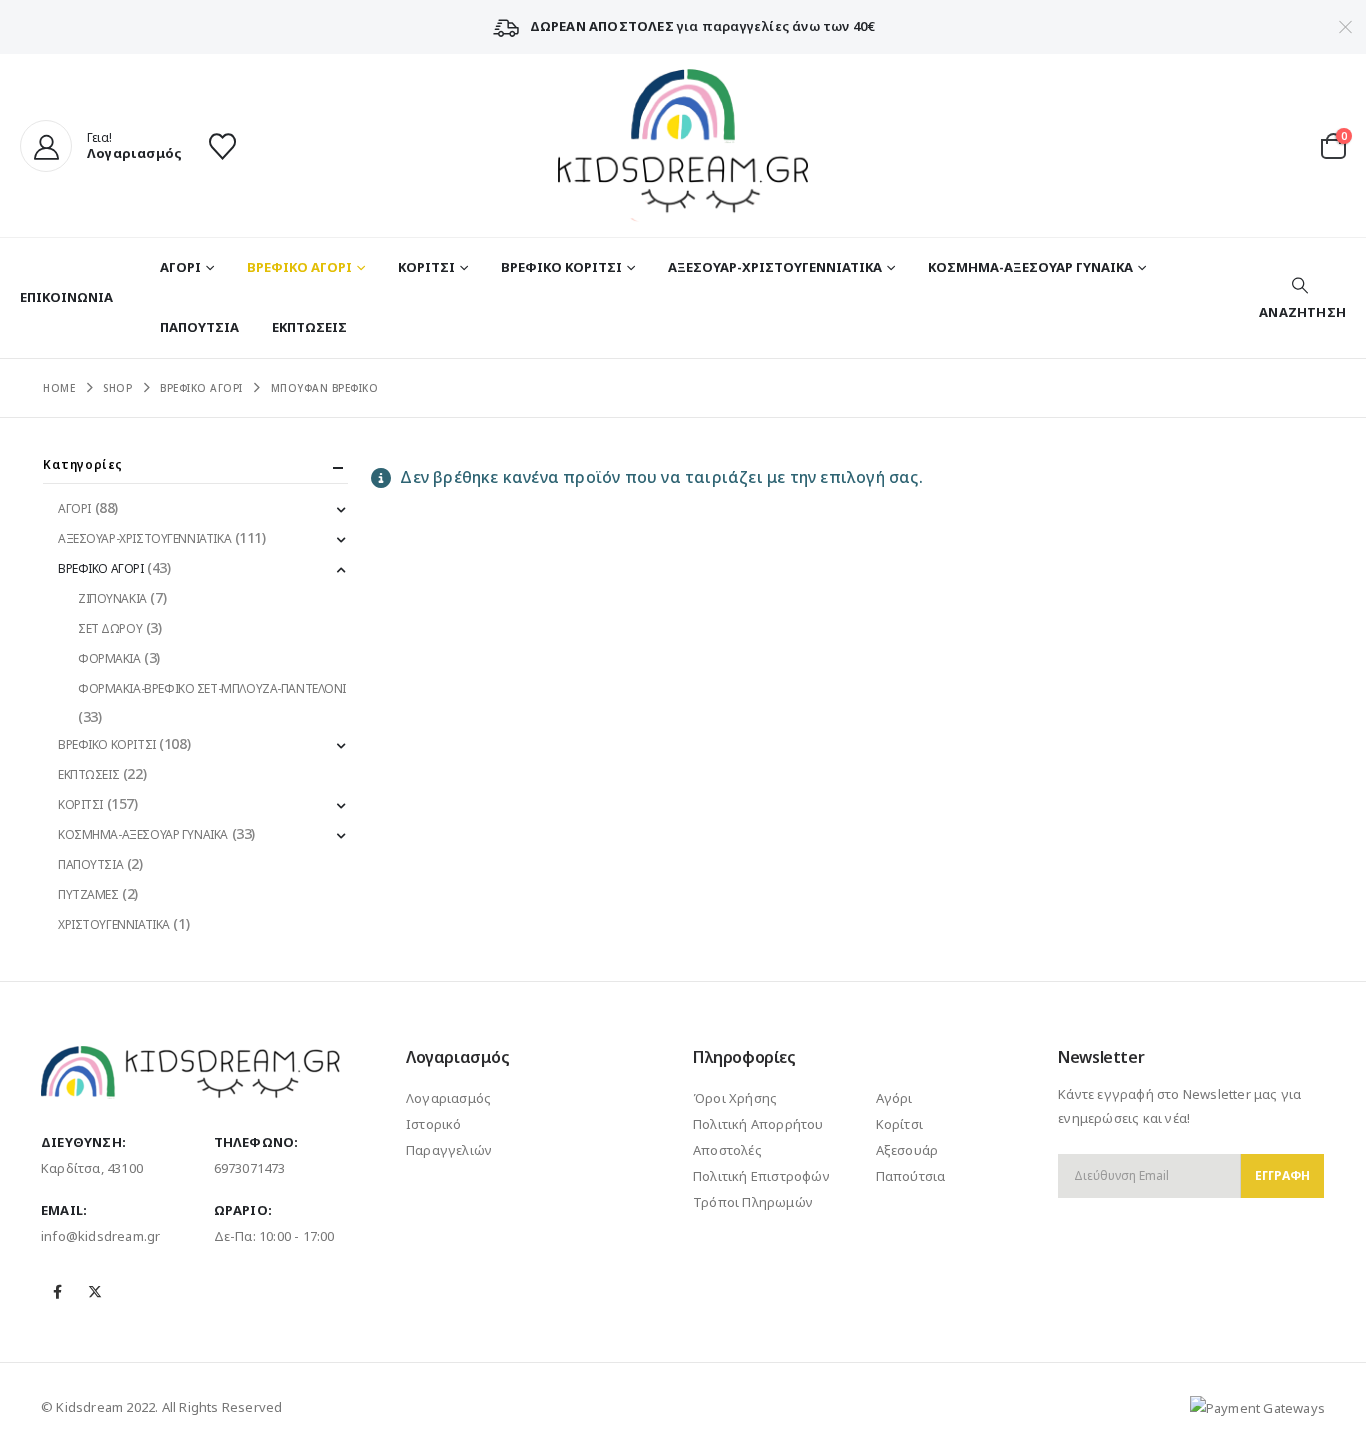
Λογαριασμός (448, 1098)
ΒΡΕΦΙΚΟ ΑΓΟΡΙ (299, 267)
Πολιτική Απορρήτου (758, 1124)
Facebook (58, 1292)
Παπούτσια (911, 1176)
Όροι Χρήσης (735, 1098)
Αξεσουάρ (907, 1150)
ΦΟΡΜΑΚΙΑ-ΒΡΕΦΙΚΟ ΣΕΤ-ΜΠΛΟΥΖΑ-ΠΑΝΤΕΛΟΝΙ (212, 688)
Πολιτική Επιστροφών (761, 1176)
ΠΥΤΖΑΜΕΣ (88, 894)
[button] (1300, 298)
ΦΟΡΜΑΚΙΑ (109, 658)
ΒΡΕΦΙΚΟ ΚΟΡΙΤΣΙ (561, 267)
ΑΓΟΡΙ (180, 267)
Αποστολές (727, 1150)
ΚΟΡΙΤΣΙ (426, 267)
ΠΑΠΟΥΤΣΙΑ (199, 327)
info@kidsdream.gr (100, 1236)
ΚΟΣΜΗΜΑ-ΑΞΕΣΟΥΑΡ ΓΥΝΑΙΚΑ (1030, 267)
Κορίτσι (899, 1124)
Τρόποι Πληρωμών (753, 1202)
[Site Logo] (683, 145)
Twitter (95, 1292)
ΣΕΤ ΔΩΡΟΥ (110, 628)
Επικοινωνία (66, 297)
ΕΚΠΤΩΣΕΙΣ (309, 327)
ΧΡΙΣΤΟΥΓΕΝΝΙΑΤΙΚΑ (114, 924)
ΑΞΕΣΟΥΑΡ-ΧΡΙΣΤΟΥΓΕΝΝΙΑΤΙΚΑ (775, 267)
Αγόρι (894, 1098)
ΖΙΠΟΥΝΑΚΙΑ (112, 598)
